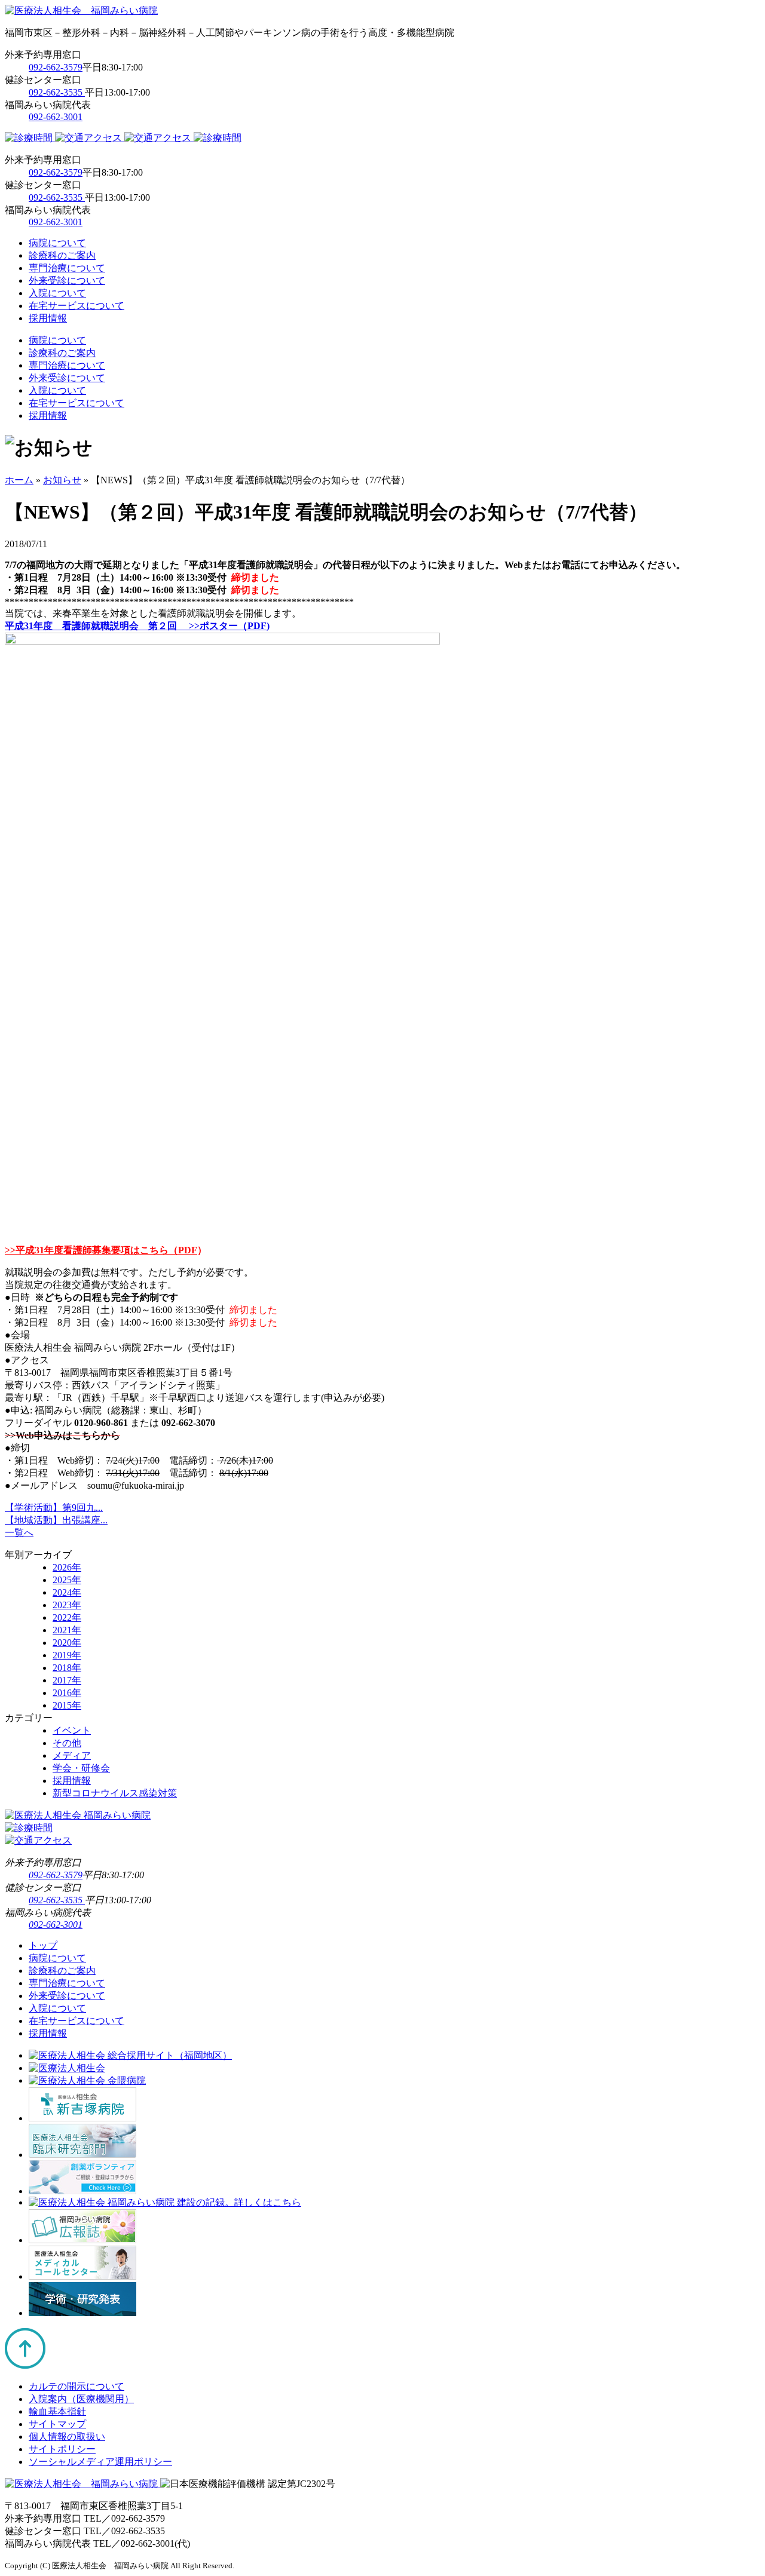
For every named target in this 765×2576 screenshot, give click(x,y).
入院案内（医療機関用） (81, 2399)
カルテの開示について (76, 2386)
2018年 (67, 1668)
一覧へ (19, 1533)
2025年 (67, 1580)
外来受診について (67, 280)
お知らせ (62, 480)
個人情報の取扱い (67, 2437)
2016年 (67, 1693)
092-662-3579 (56, 67)
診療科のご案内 (62, 255)
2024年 (67, 1592)
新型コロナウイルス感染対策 (115, 1793)
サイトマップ (57, 2424)
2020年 (67, 1643)
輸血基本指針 (57, 2411)
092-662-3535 (57, 92)
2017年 (67, 1680)
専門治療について (67, 268)
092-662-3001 (56, 117)
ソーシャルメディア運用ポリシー (100, 2462)
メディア (72, 1755)
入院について (57, 293)
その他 (67, 1743)
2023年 (67, 1605)
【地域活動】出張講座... (56, 1520)
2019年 (67, 1655)
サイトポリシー (62, 2449)
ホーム (19, 480)
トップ (43, 1945)
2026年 (67, 1567)
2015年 (67, 1705)
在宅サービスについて (76, 306)
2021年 (67, 1630)
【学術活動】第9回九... (54, 1508)
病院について (57, 243)
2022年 (67, 1617)
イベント (72, 1730)
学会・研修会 (81, 1768)
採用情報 (48, 318)
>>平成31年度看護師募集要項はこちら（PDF (101, 1250)
